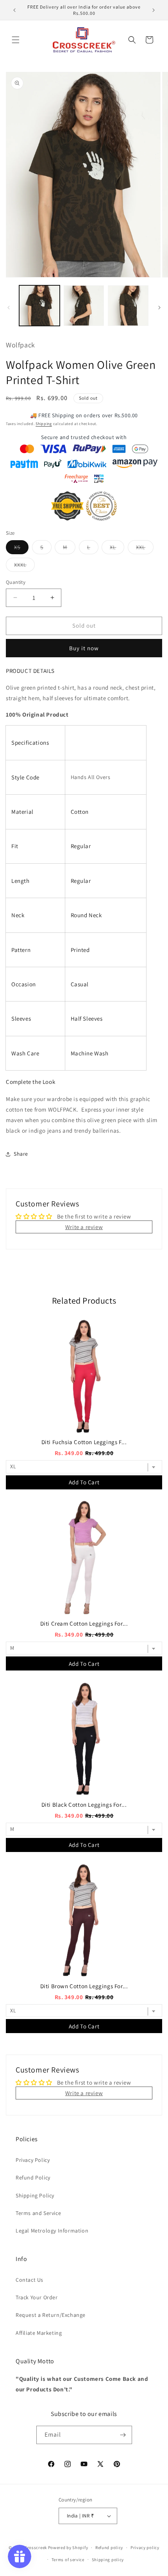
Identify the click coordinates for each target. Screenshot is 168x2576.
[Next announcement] (154, 10)
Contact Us (29, 2280)
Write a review (84, 1227)
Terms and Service (38, 2213)
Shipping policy (108, 2560)
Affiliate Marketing (39, 2333)
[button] (16, 40)
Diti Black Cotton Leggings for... (84, 1805)
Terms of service (68, 2560)
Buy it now (84, 648)
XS (21, 549)
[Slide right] (159, 308)
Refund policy (109, 2548)
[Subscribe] (123, 2435)
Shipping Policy (35, 2195)
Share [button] (21, 1154)
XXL (145, 549)
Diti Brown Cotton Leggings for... (84, 1986)
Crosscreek (36, 2548)
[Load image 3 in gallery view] (128, 306)
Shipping (44, 424)
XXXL (24, 566)
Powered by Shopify (68, 2548)
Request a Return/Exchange (51, 2315)
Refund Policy (33, 2178)
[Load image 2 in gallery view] (84, 306)
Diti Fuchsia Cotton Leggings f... (84, 1442)
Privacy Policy (33, 2160)
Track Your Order (37, 2297)
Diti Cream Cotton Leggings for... (84, 1623)
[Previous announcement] (14, 10)
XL (117, 549)
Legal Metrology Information (52, 2231)
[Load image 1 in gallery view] (39, 306)
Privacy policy (145, 2548)
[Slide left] (9, 308)
